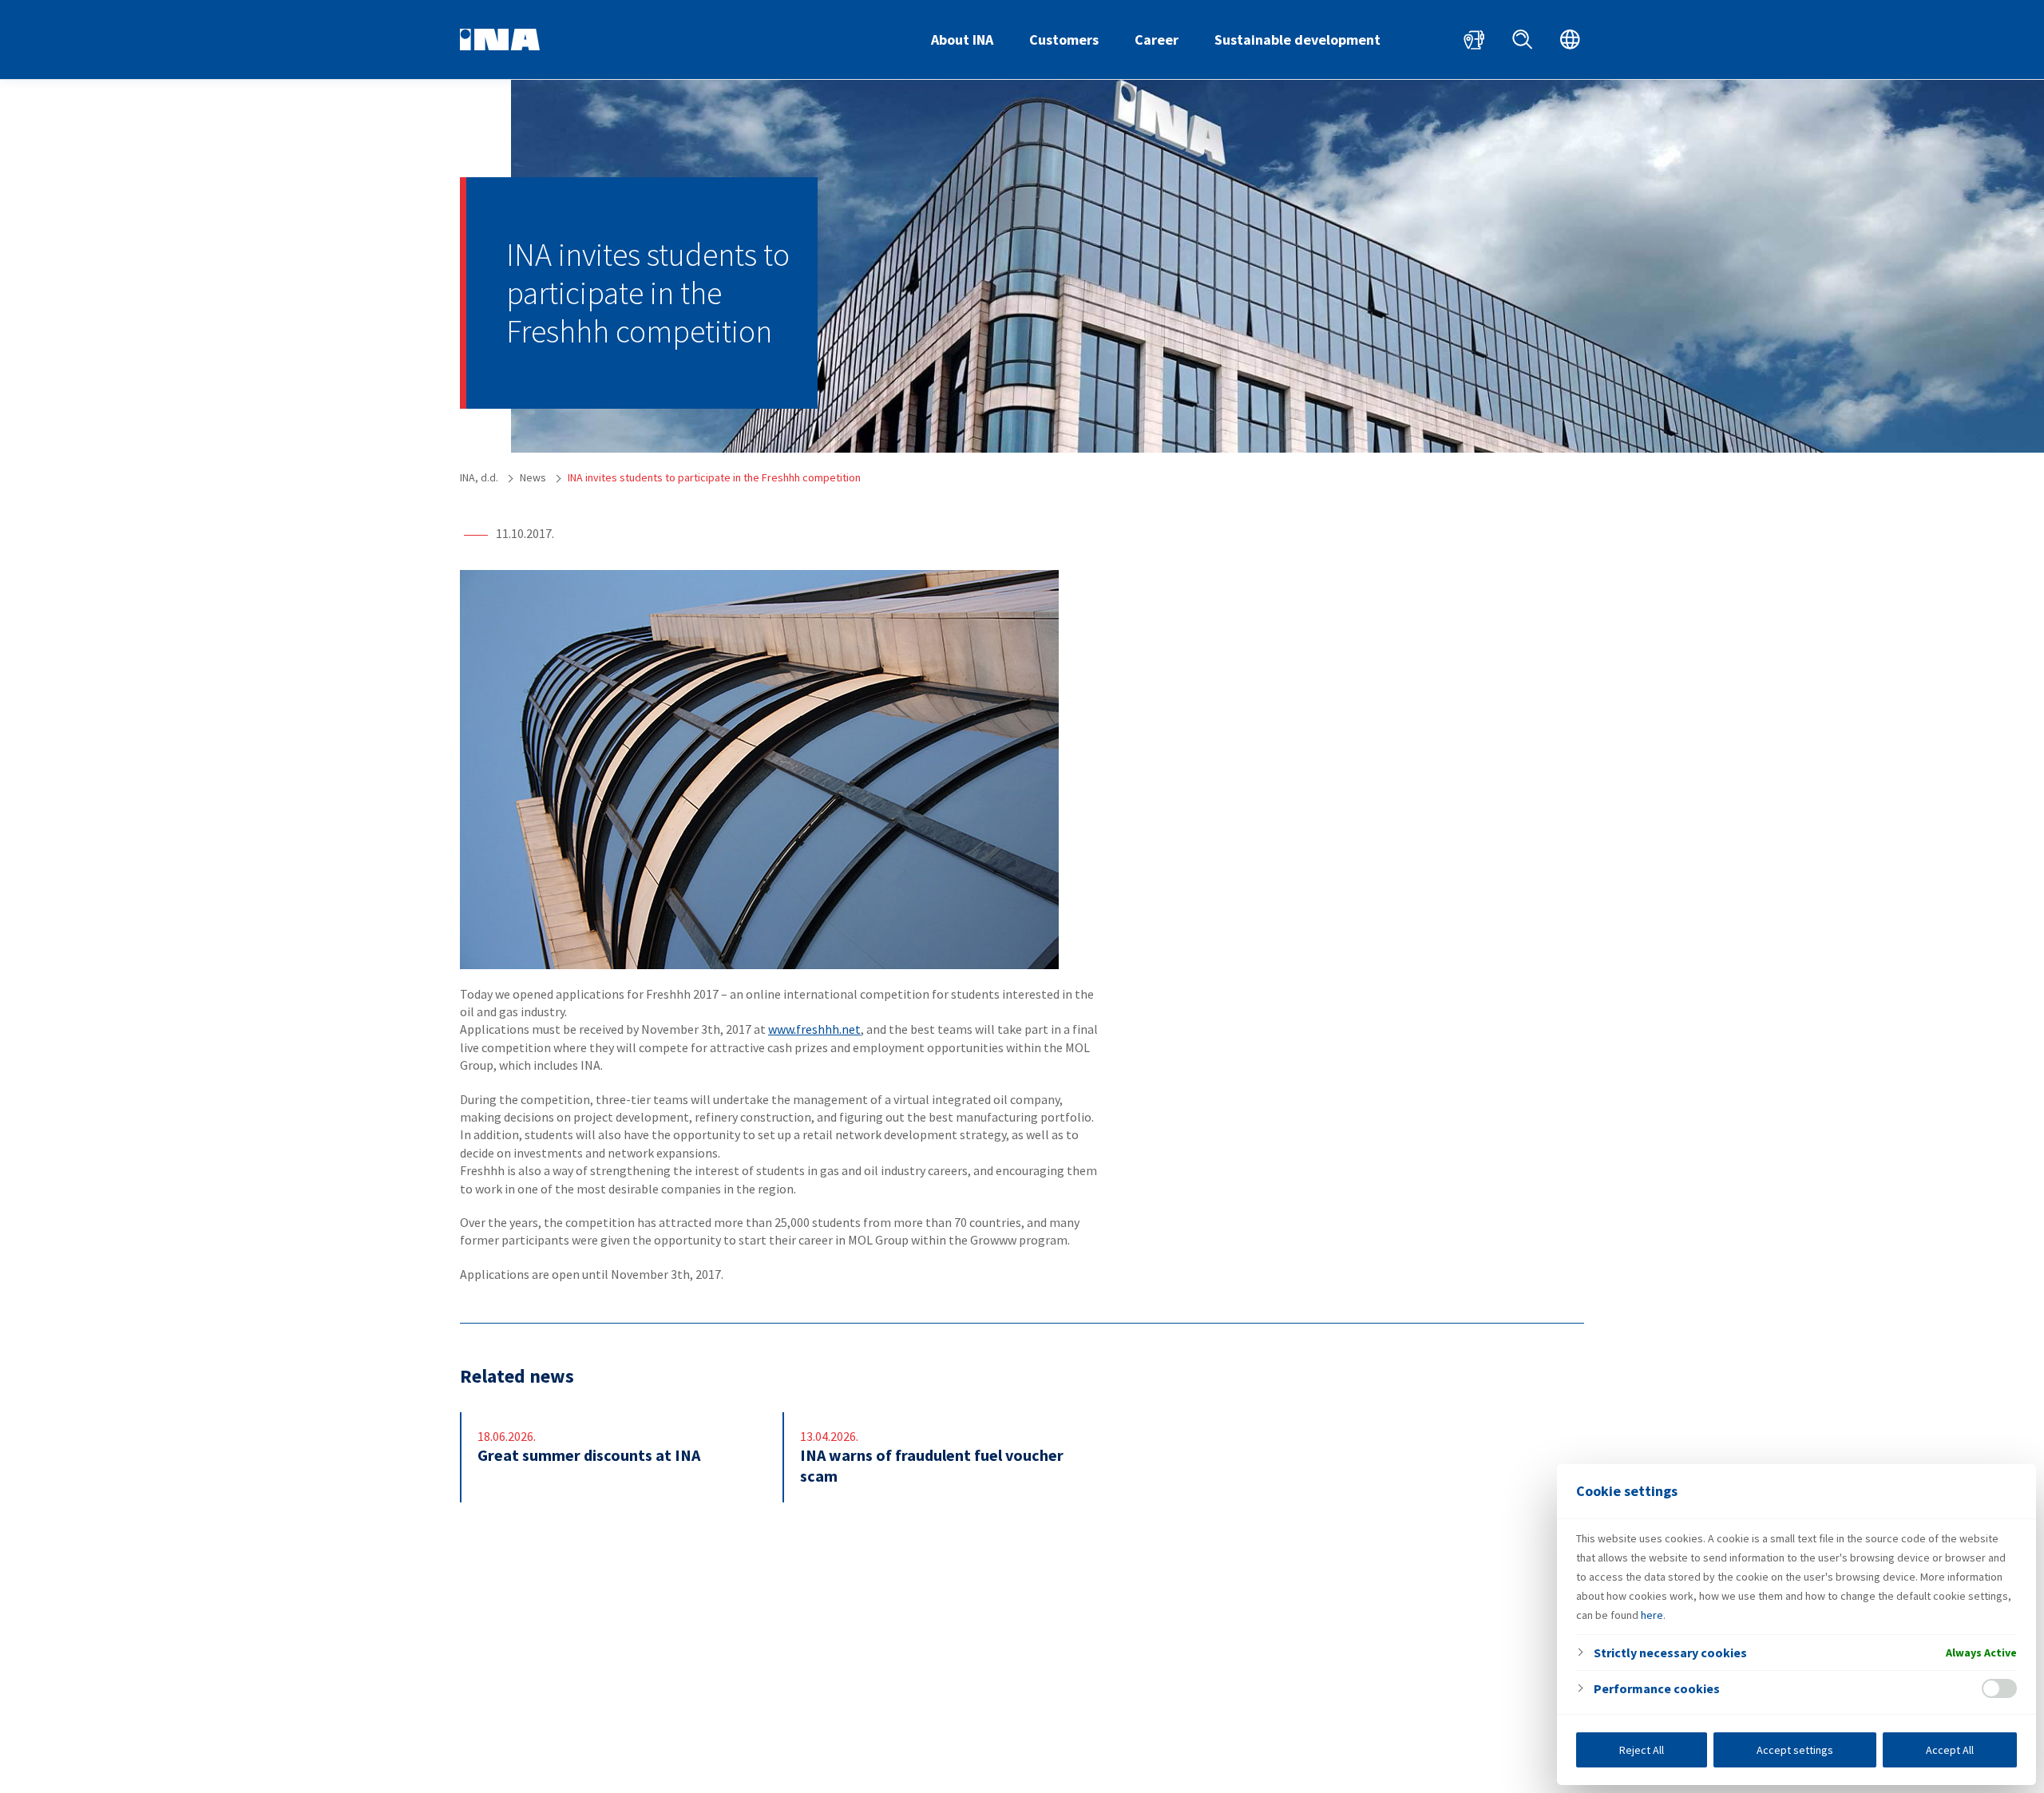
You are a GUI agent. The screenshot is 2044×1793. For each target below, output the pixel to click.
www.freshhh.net (814, 1029)
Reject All (1642, 1750)
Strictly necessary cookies (1670, 1652)
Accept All (1950, 1750)
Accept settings (1795, 1750)
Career (1157, 40)
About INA (962, 40)
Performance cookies (1657, 1688)
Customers (1064, 40)
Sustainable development (1297, 40)
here (1652, 1615)
